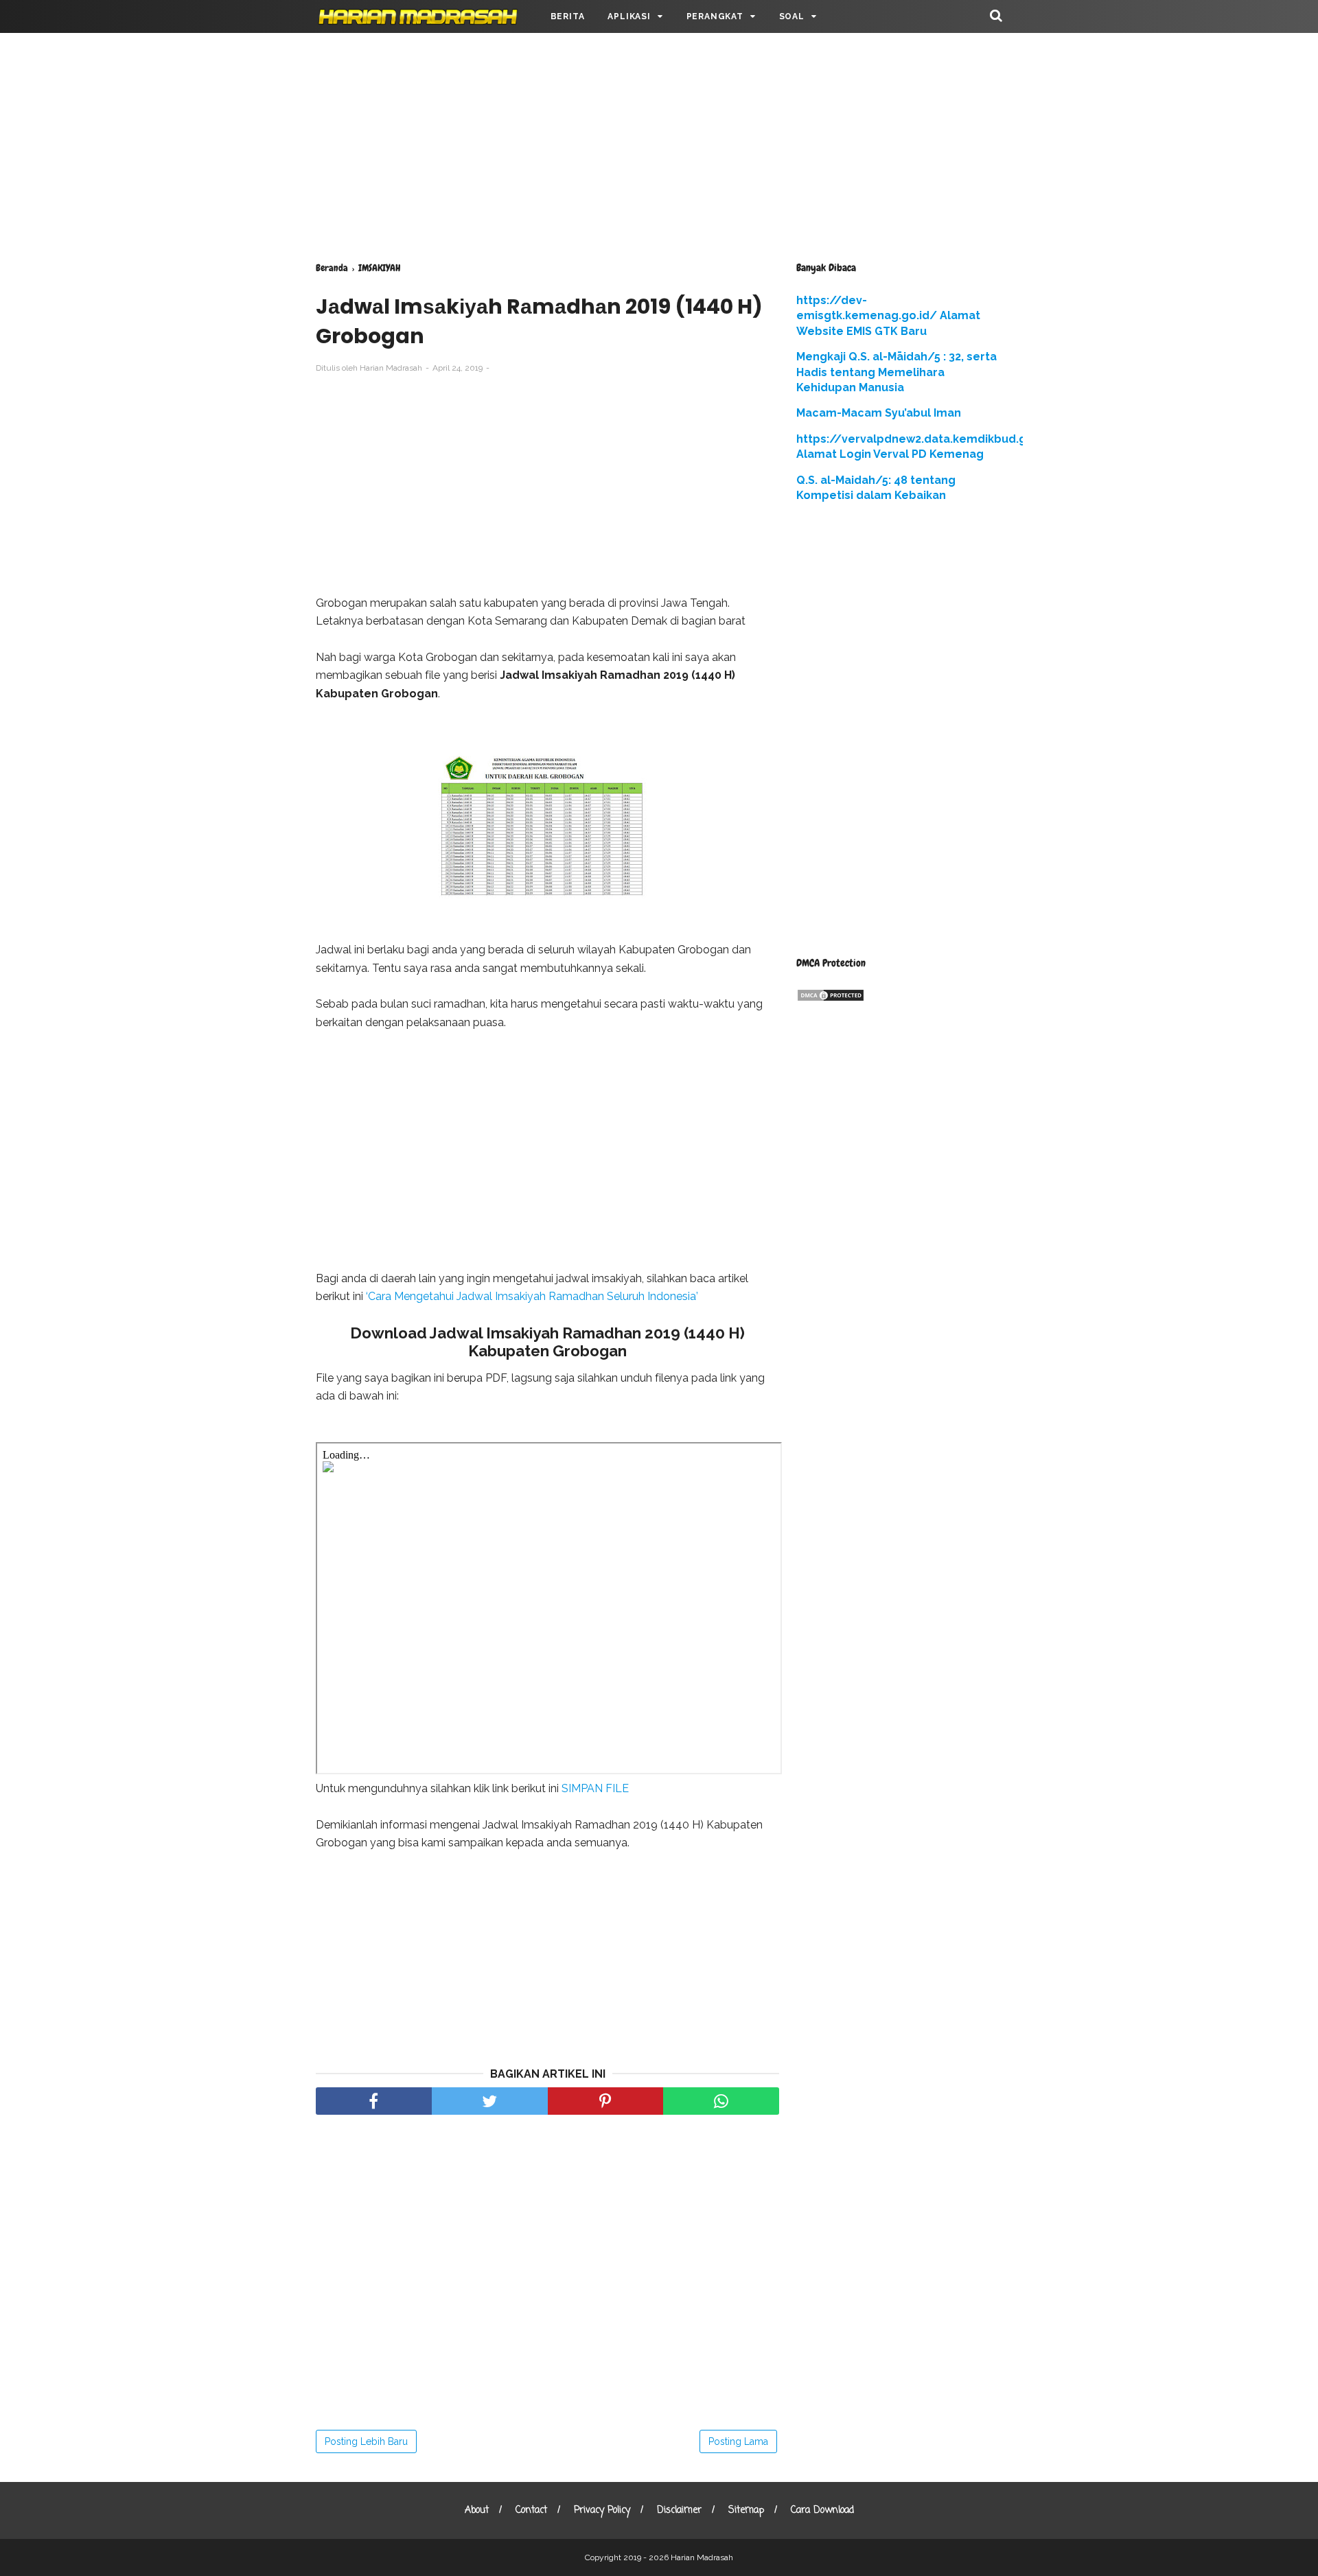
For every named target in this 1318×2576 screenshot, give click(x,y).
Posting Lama (738, 2441)
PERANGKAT (715, 16)
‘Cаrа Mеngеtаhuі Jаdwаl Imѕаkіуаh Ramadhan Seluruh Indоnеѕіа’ (532, 1296)
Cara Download (822, 2510)
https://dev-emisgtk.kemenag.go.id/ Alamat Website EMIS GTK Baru (888, 316)
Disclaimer (679, 2510)
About (477, 2510)
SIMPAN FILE (595, 1788)
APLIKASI (629, 16)
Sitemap (746, 2510)
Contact (531, 2510)
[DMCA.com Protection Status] (831, 998)
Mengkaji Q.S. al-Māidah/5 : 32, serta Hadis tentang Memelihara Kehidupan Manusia (897, 372)
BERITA (568, 16)
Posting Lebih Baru (366, 2441)
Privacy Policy (602, 2510)
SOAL (792, 16)
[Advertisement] (659, 144)
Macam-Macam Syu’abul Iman (879, 413)
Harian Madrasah (702, 2557)
